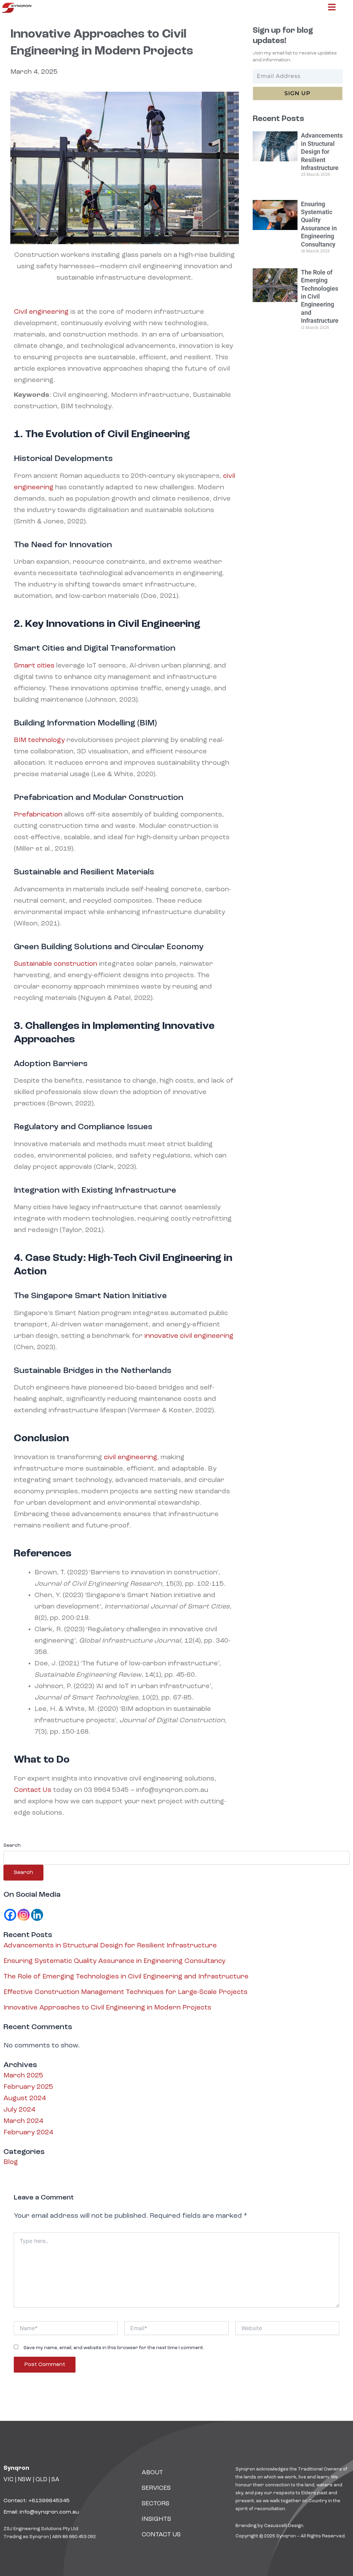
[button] (332, 8)
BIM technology (39, 740)
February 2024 (28, 2133)
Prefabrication (38, 815)
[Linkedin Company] (37, 1915)
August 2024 (25, 2098)
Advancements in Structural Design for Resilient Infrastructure (322, 152)
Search (12, 1845)
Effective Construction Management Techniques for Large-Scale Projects (125, 1992)
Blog (11, 2162)
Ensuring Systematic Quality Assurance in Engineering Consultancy (114, 1961)
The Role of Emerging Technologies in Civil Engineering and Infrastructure (320, 296)
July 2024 (19, 2110)
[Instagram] (24, 1915)
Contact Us (33, 1790)
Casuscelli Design (284, 2526)
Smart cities (34, 666)
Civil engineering (41, 312)
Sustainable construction (56, 964)
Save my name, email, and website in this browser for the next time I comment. (114, 2348)
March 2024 (23, 2121)
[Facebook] (10, 1915)
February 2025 (28, 2087)
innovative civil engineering (188, 1336)
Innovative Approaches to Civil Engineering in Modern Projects (107, 2008)
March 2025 (23, 2076)
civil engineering (130, 1457)
